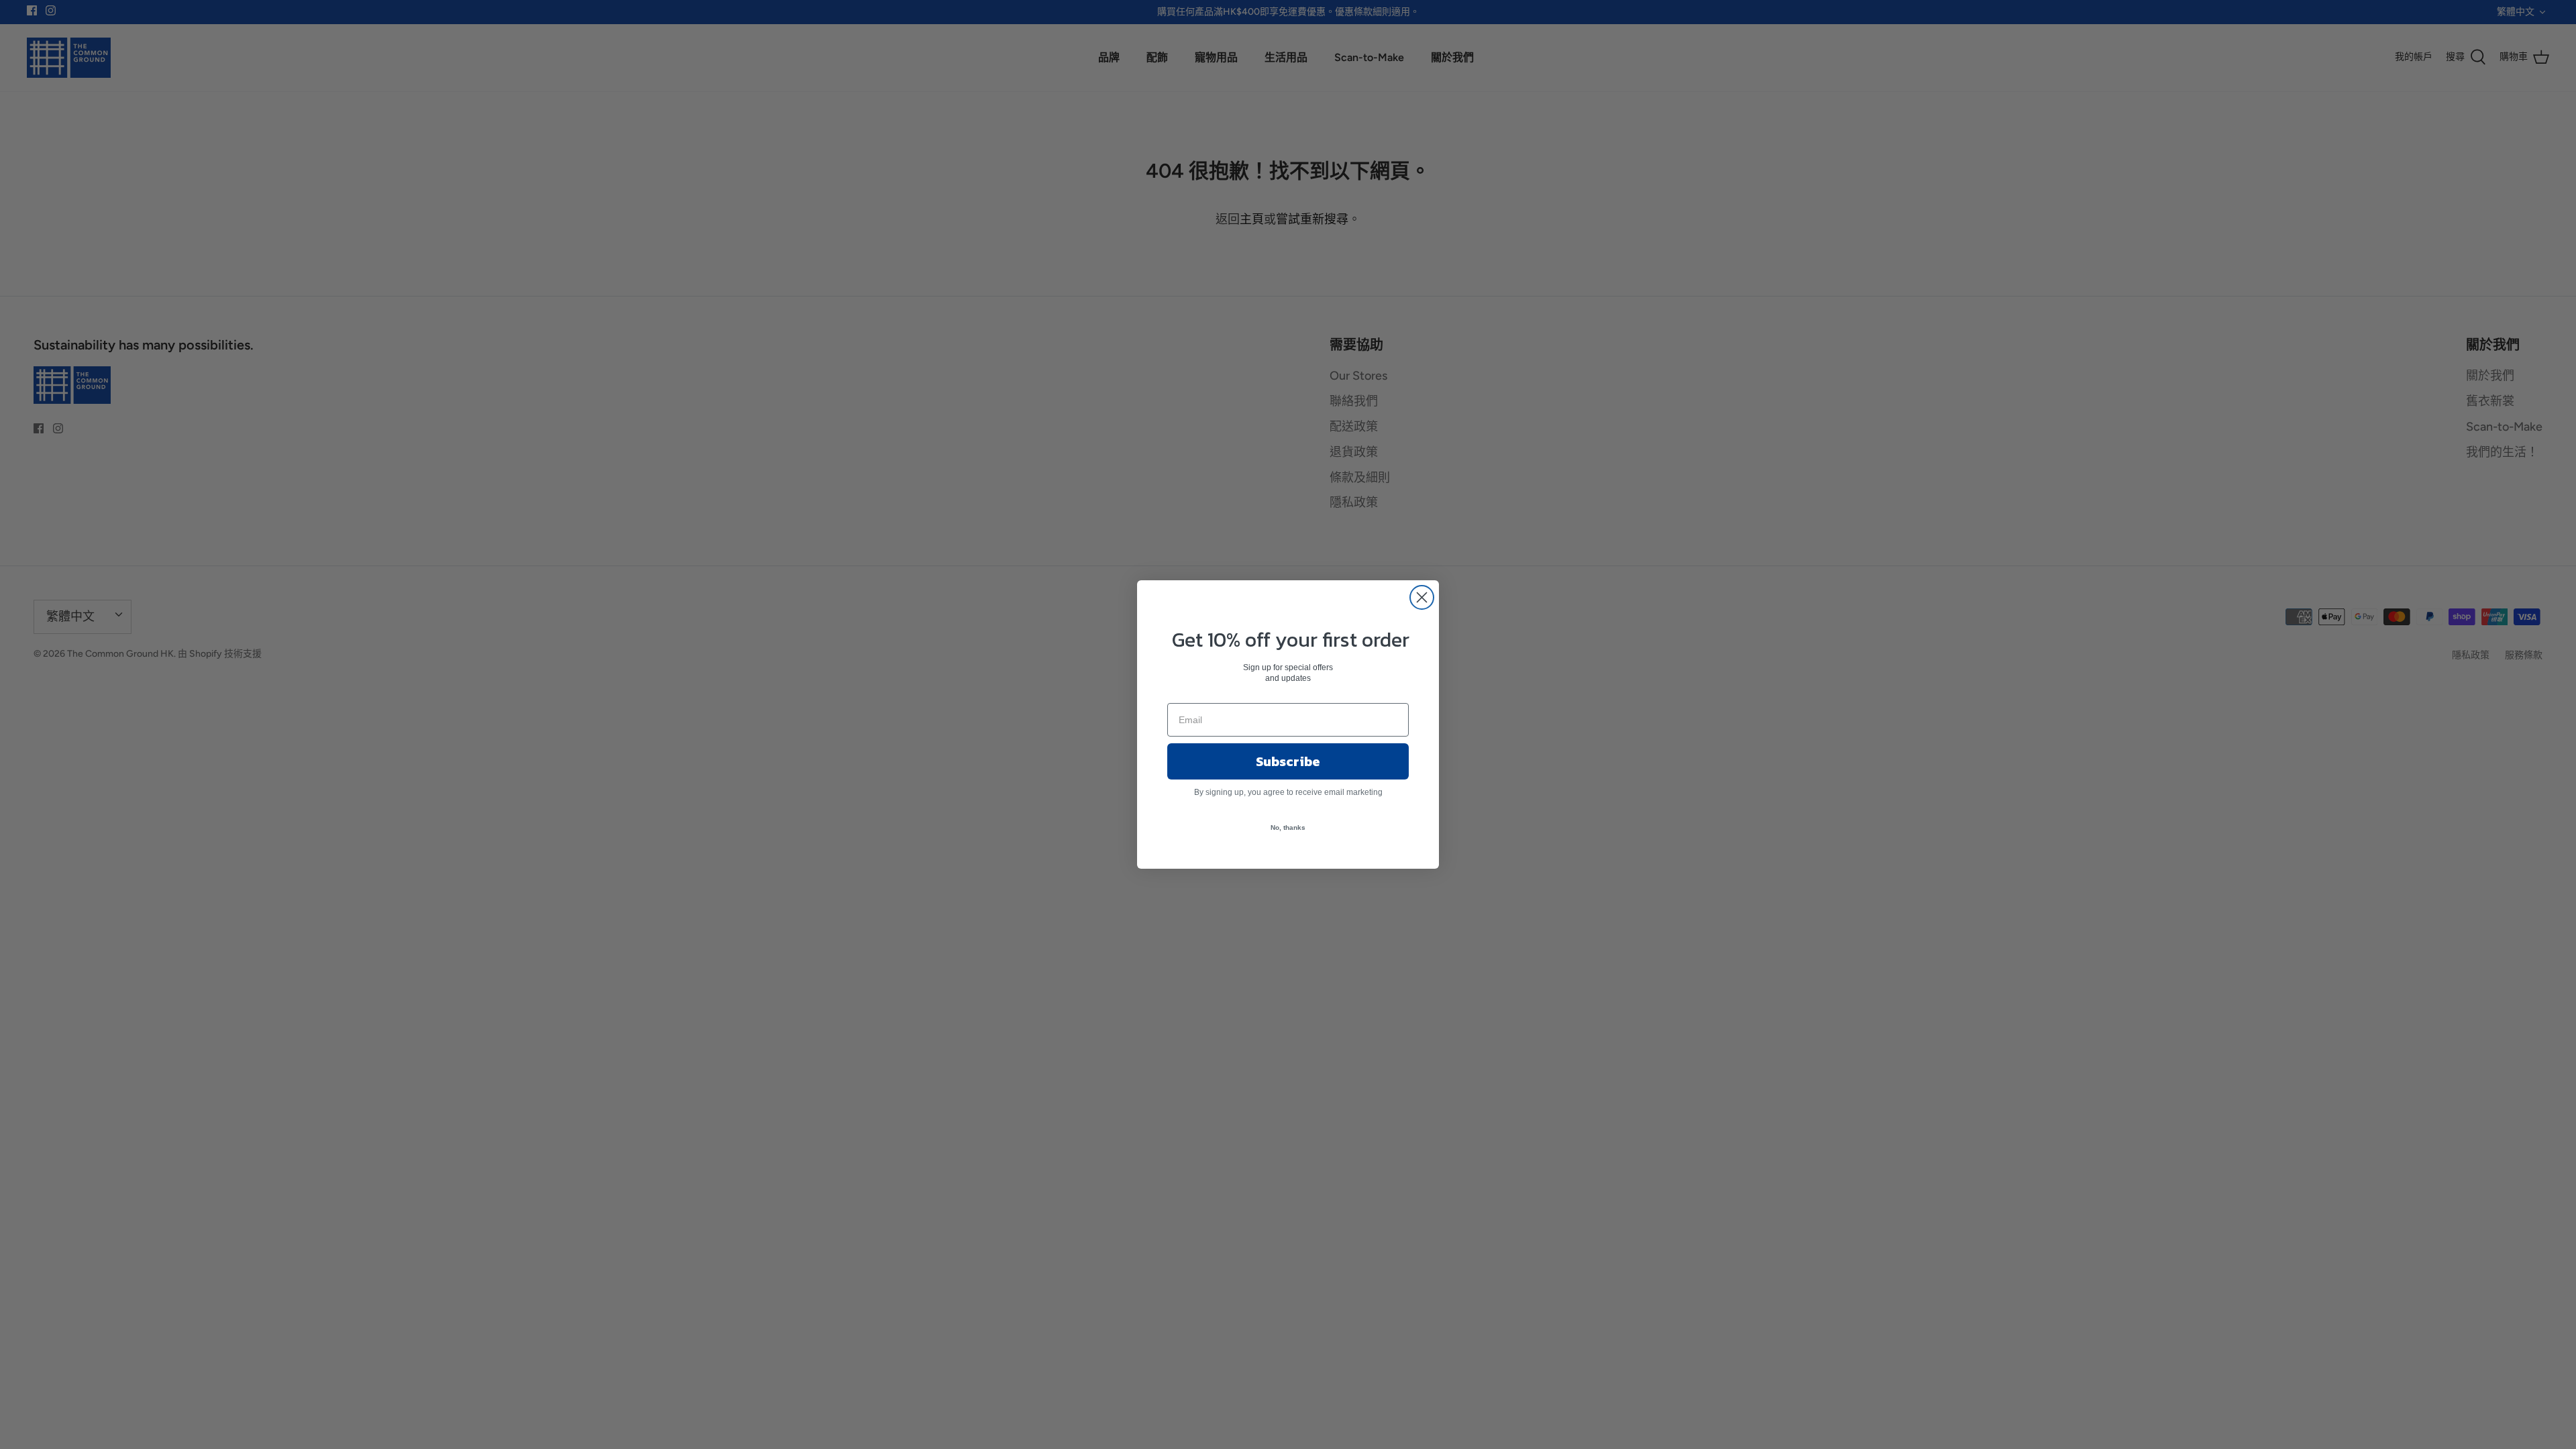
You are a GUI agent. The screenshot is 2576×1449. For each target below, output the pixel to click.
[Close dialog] (1422, 597)
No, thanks (1288, 827)
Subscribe (1288, 761)
